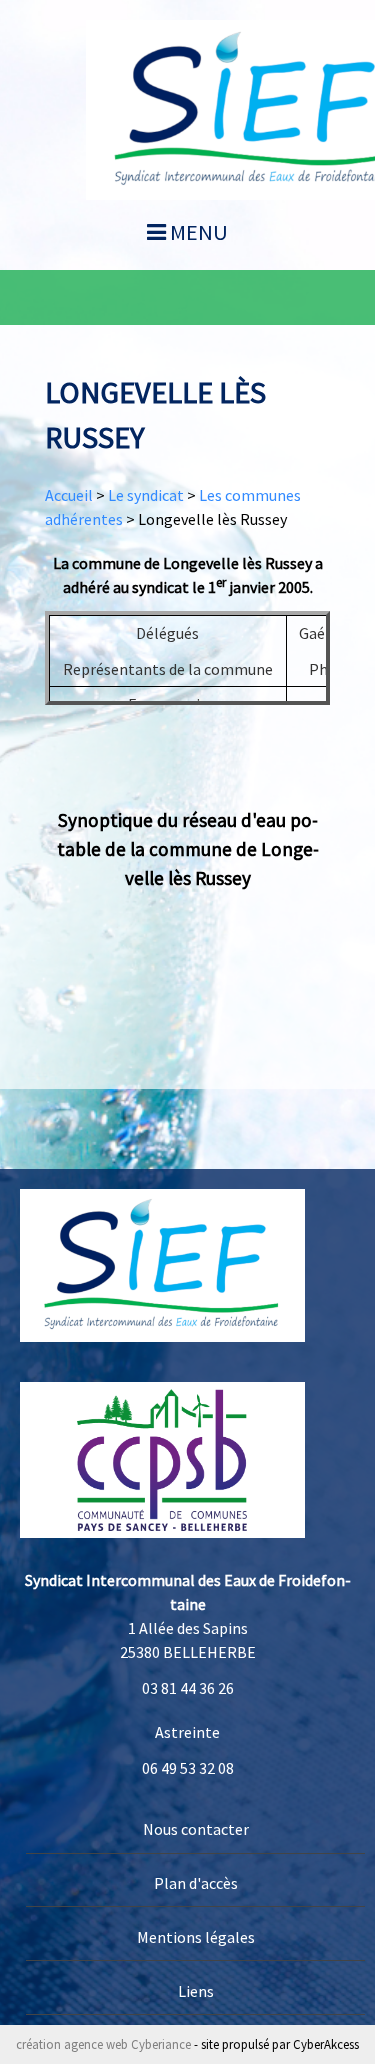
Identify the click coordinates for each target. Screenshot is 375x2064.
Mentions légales (196, 1937)
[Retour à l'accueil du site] (162, 1264)
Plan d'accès (196, 1883)
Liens (196, 1991)
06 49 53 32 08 (188, 1768)
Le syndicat (146, 495)
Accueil (69, 495)
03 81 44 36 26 (188, 1688)
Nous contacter (196, 1829)
